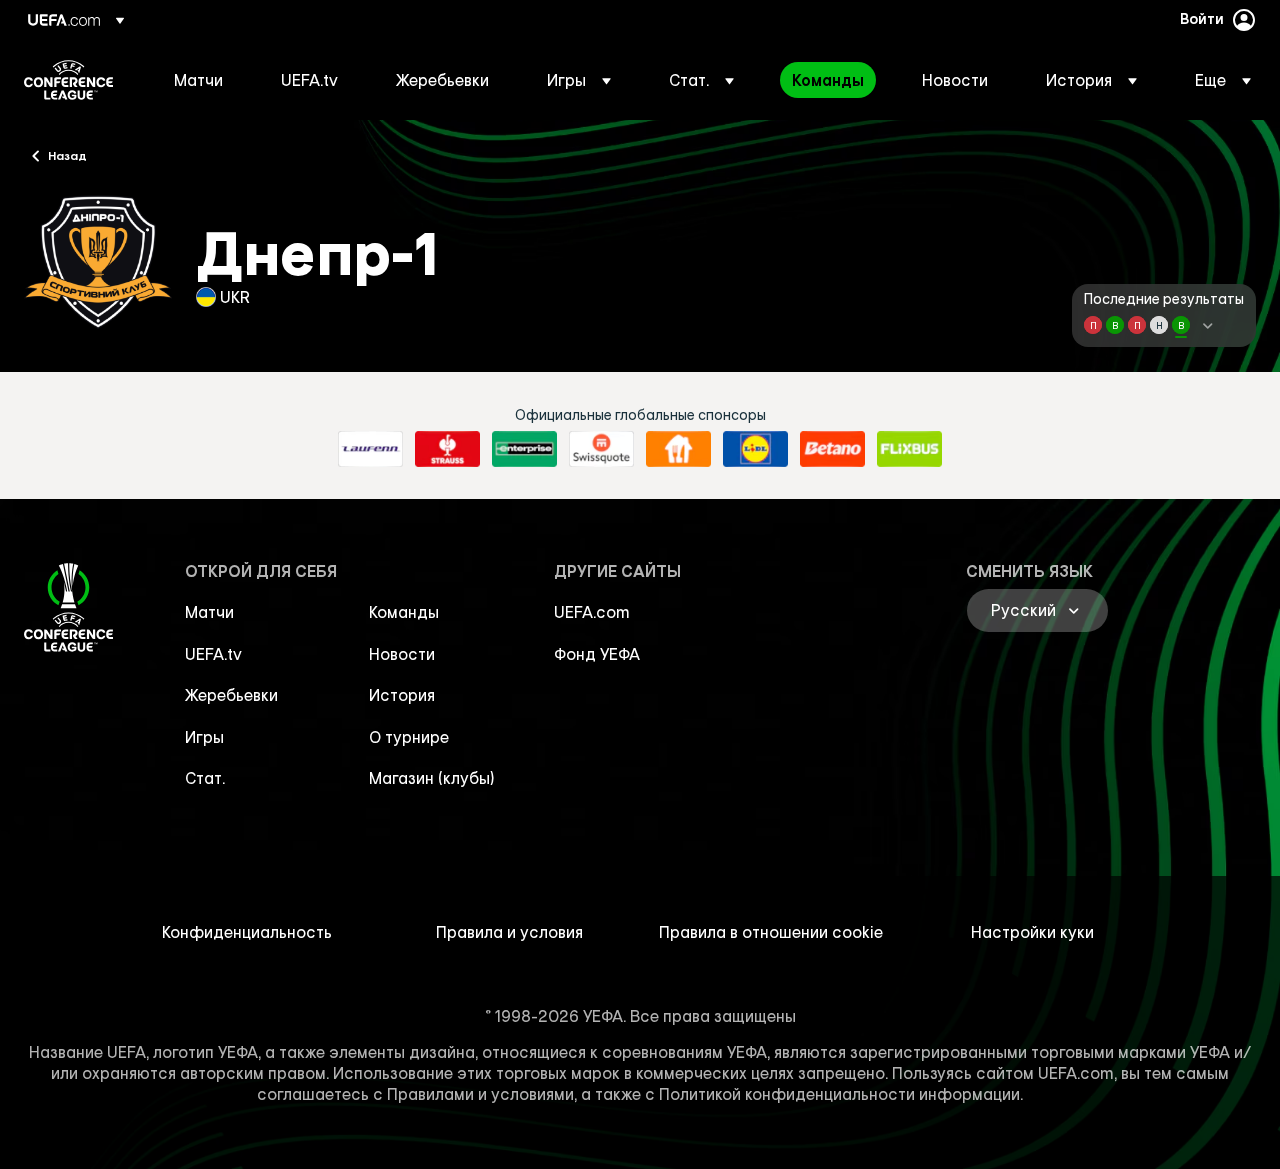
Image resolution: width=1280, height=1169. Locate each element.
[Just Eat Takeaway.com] (678, 449)
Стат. (205, 778)
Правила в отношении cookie (771, 932)
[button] (579, 80)
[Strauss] (447, 449)
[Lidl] (755, 449)
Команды (404, 612)
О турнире (409, 737)
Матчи (209, 612)
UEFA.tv (213, 654)
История (402, 695)
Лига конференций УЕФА (68, 80)
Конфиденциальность (247, 932)
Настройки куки (1032, 932)
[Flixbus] (909, 449)
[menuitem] (202, 80)
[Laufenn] (370, 449)
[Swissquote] (601, 449)
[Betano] (832, 449)
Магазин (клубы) (432, 778)
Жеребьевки (231, 695)
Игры (204, 737)
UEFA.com (592, 612)
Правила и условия (509, 932)
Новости (402, 654)
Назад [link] (67, 155)
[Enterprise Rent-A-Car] (524, 449)
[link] (198, 80)
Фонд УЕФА (597, 654)
